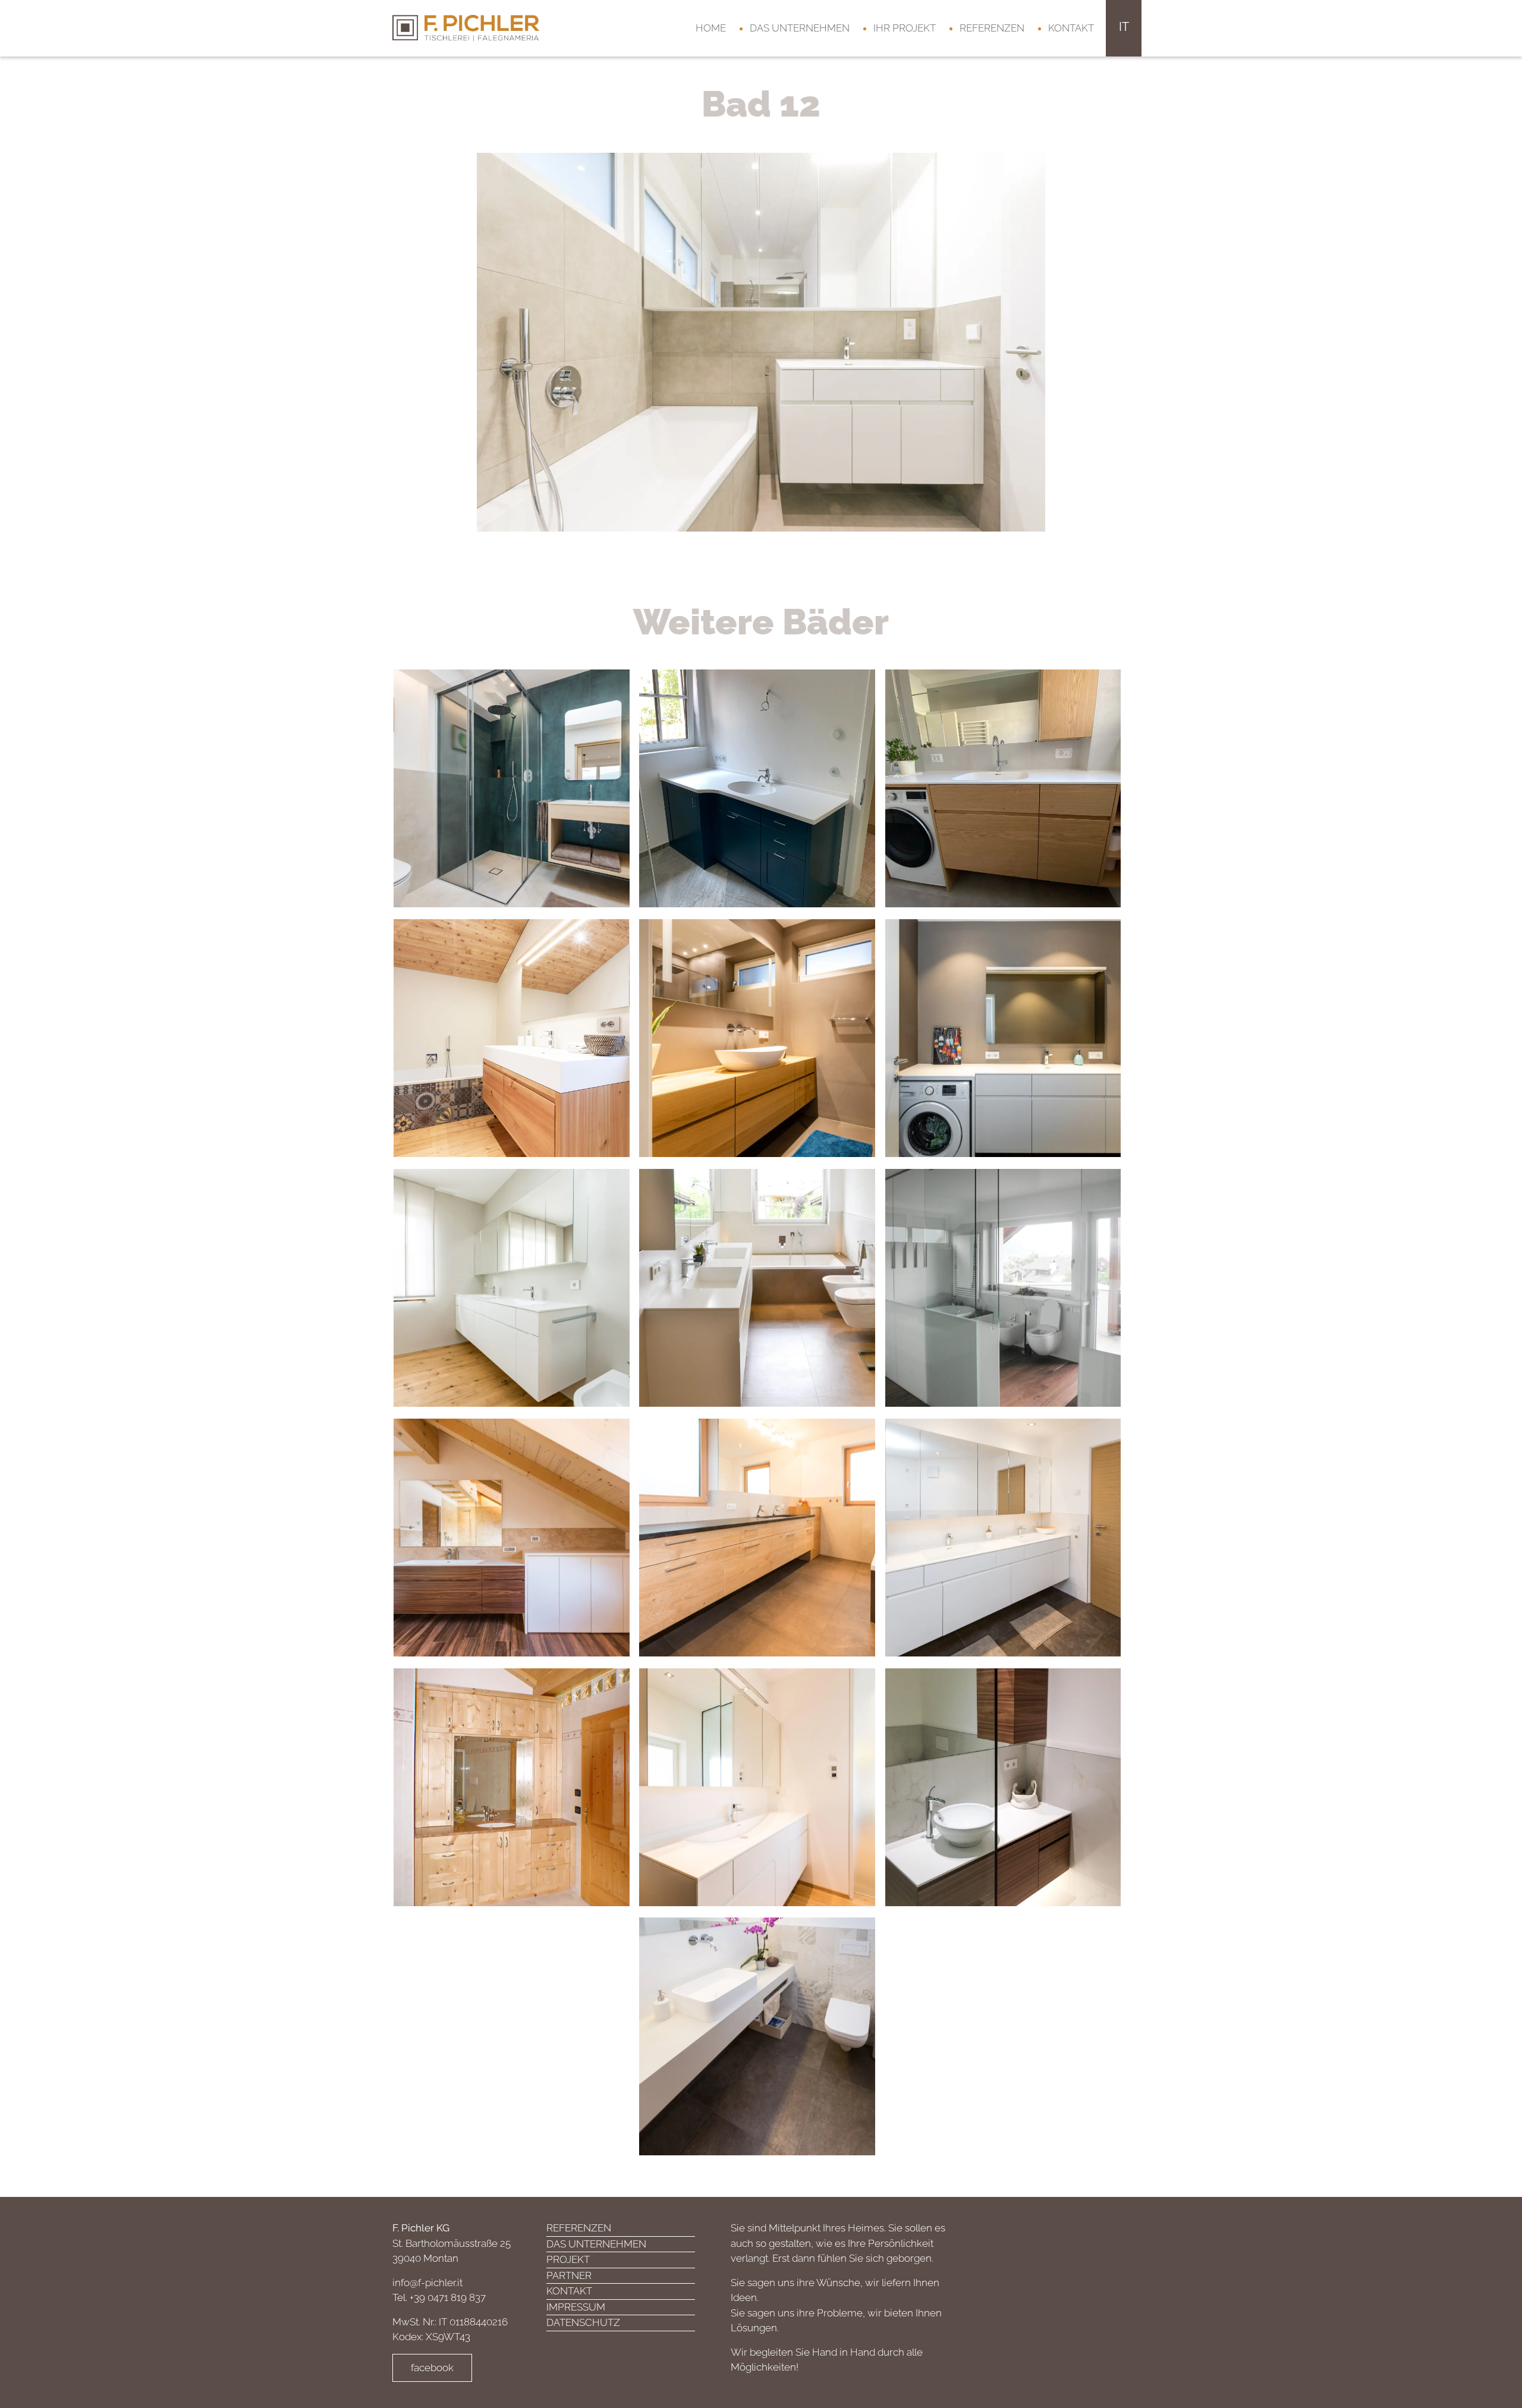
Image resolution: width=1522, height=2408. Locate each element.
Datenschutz (583, 2322)
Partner (569, 2275)
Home (711, 28)
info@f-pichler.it (427, 2283)
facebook (432, 2368)
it (1124, 27)
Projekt (568, 2259)
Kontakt (1071, 28)
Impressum (576, 2307)
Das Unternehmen (800, 28)
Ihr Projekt (905, 28)
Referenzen (992, 28)
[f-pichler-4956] (761, 341)
